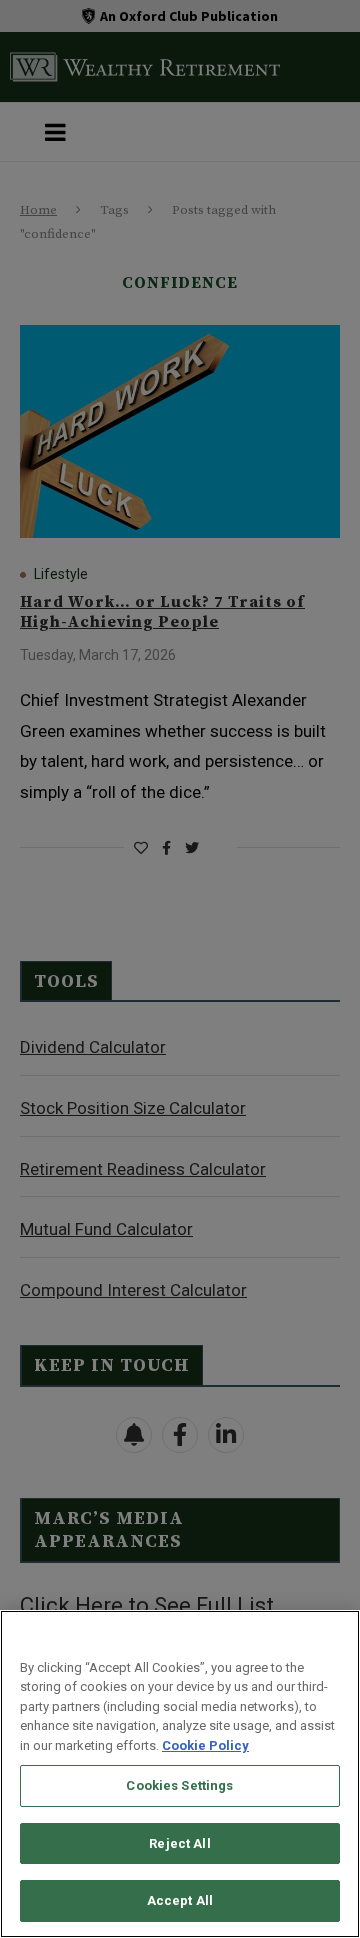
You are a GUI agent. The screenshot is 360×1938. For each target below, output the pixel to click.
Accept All (180, 1900)
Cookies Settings (179, 1785)
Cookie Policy (205, 1745)
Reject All (179, 1843)
